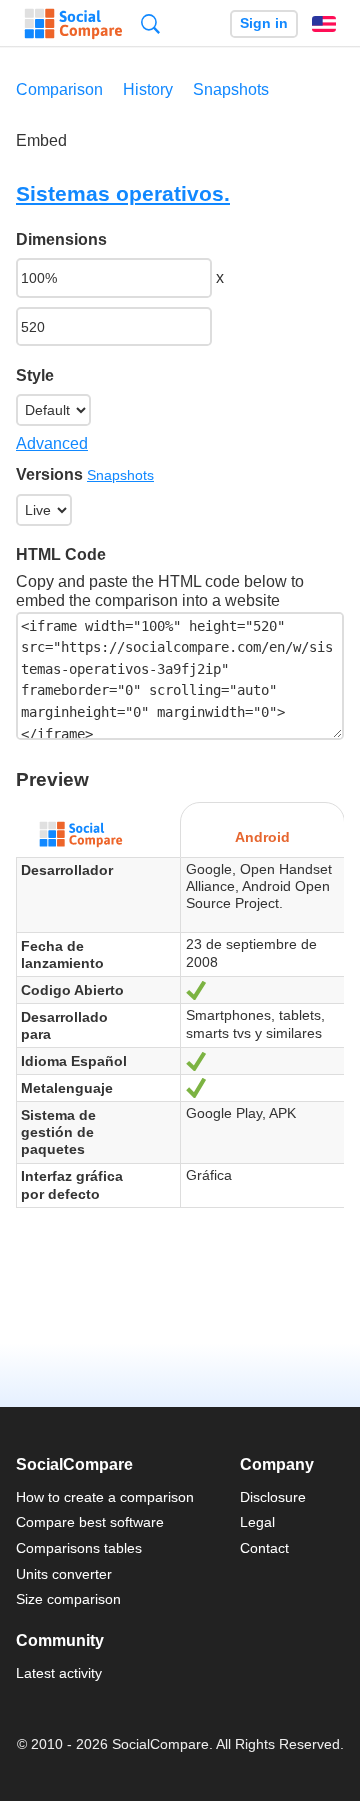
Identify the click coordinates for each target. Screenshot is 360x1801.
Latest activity (59, 1673)
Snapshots (231, 89)
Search (150, 23)
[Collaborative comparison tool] (73, 24)
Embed (41, 140)
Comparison (59, 89)
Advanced (52, 443)
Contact (264, 1548)
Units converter (64, 1574)
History (148, 89)
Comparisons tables (79, 1548)
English (324, 24)
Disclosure (273, 1497)
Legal (257, 1522)
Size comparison (68, 1599)
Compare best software (90, 1522)
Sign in (264, 23)
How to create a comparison (105, 1497)
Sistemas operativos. (123, 193)
